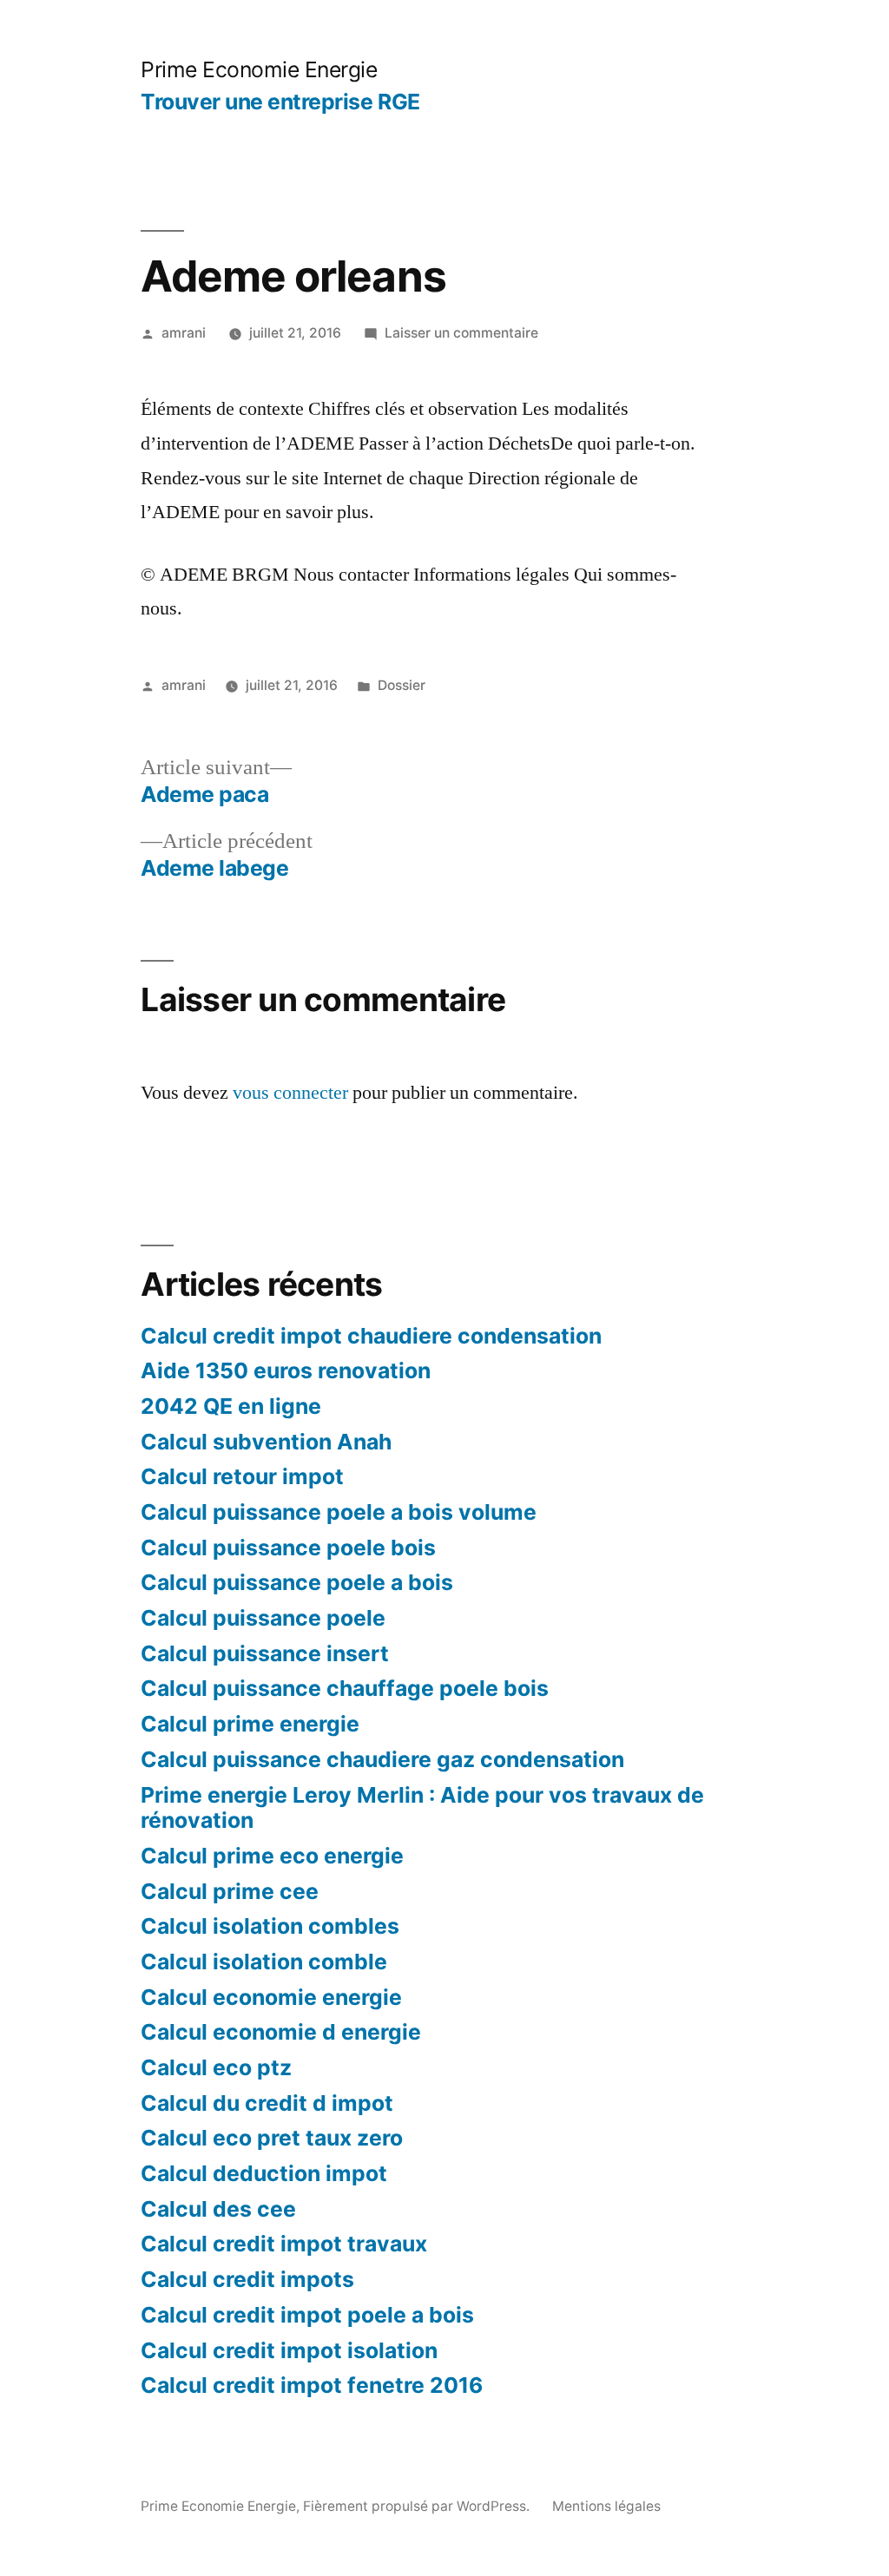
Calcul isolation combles (270, 1926)
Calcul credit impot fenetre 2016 (312, 2385)
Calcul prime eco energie (272, 1856)
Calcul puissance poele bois (288, 1548)
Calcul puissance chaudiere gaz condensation (382, 1759)
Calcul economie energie (271, 1997)
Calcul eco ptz (216, 2067)
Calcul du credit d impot (267, 2103)
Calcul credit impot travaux (284, 2244)
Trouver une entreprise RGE (280, 102)
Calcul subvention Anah (266, 1442)
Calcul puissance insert (265, 1653)
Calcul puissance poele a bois (297, 1582)
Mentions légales (606, 2506)
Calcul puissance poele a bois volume (339, 1512)
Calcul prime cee (230, 1891)
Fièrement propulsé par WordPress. (418, 2506)
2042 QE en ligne (231, 1406)
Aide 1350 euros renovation (286, 1370)
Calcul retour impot (242, 1476)
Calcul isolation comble (264, 1962)
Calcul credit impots (247, 2279)
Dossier (402, 685)
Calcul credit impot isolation (289, 2350)
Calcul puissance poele (263, 1618)
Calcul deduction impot (264, 2173)
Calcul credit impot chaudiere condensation (371, 1336)
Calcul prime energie (250, 1724)
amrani (184, 333)
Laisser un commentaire (461, 333)
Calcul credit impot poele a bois (307, 2315)
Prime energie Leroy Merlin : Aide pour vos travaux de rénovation (422, 1808)
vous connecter (290, 1093)
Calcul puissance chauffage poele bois (345, 1688)
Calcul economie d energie (281, 2032)
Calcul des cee (218, 2209)
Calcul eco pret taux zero (272, 2138)
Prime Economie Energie (259, 69)
